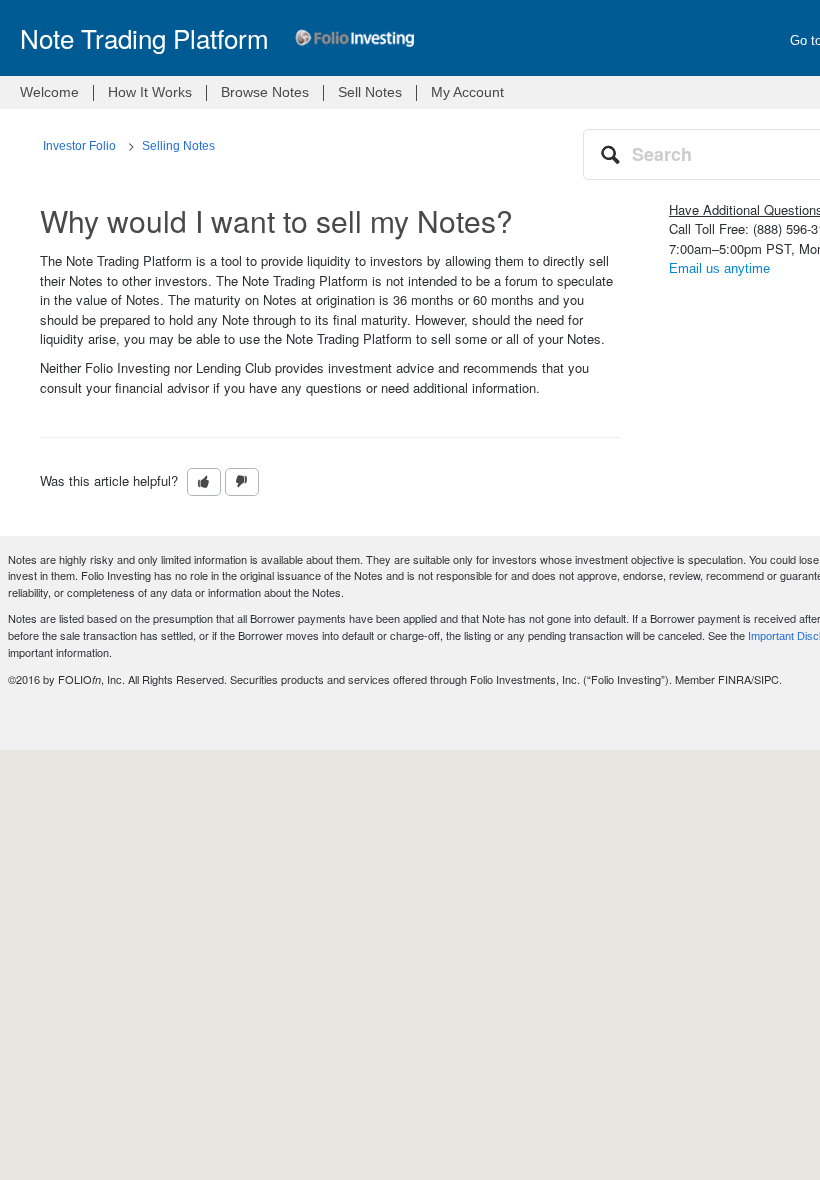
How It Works (150, 92)
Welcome (49, 92)
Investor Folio (79, 146)
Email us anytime (719, 268)
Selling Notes (178, 146)
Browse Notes (265, 92)
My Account (467, 92)
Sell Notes (370, 92)
